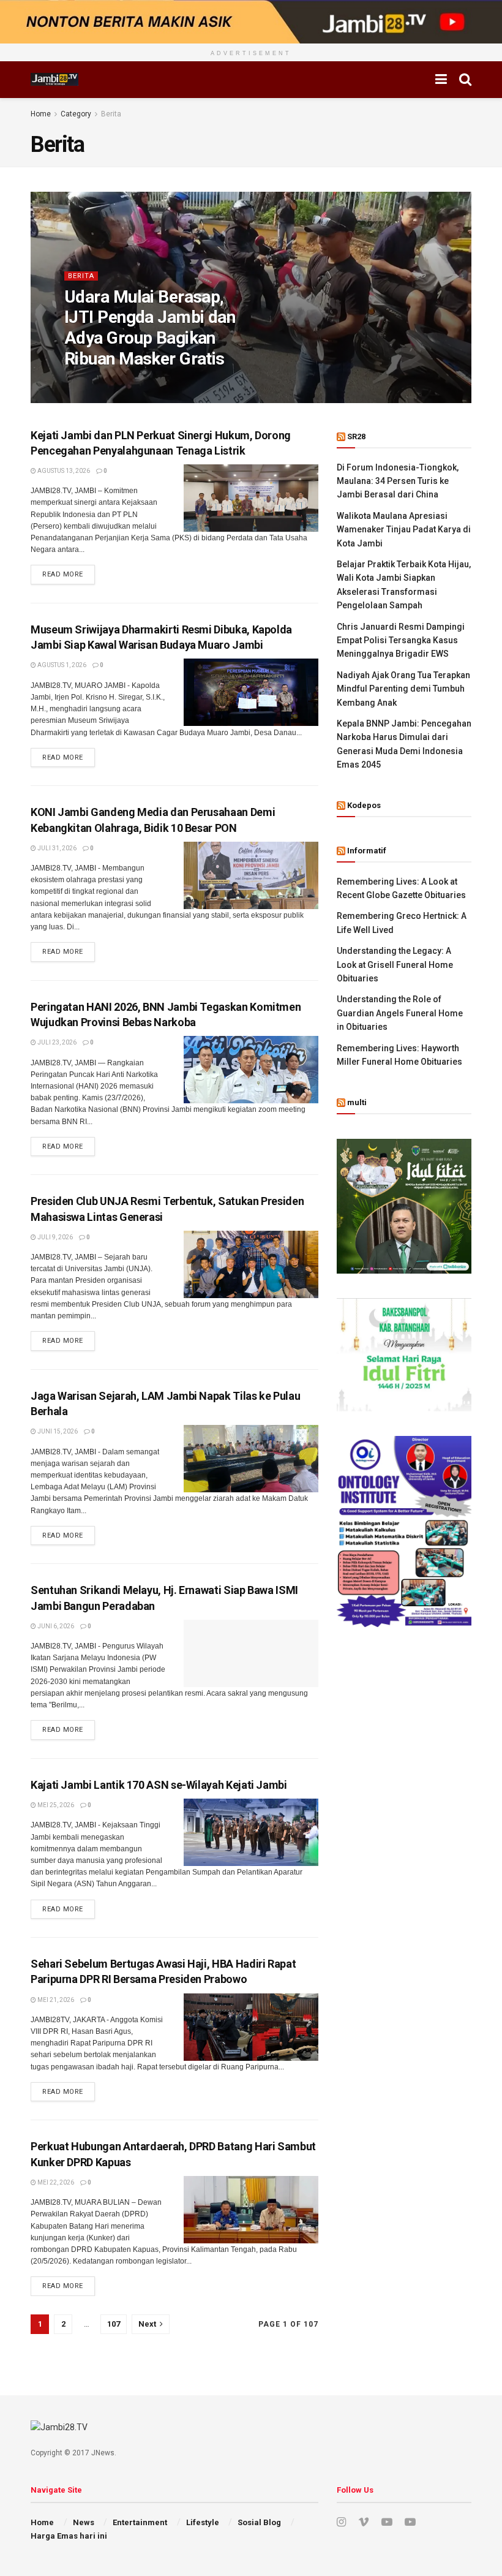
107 (114, 2324)
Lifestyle (203, 2522)
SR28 (356, 436)
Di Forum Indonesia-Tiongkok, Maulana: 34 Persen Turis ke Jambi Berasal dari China (398, 481)
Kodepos (364, 805)
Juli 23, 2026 (56, 1042)
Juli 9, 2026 (54, 1237)
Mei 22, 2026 (55, 2182)
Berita (111, 114)
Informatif (367, 851)
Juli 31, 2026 (56, 848)
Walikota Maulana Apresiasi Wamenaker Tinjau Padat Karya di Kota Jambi (404, 530)
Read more (63, 574)
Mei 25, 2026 (55, 1805)
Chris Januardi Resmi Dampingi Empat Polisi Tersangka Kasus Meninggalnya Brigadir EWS (401, 640)
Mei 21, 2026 (55, 2000)
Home (41, 114)
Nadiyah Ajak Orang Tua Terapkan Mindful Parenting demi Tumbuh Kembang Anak (403, 689)
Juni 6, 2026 (55, 1626)
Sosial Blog (259, 2522)
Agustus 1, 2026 (61, 665)
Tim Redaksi (92, 383)
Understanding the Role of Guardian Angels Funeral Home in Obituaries (400, 1013)
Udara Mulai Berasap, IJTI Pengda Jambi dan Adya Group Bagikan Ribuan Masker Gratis (150, 328)
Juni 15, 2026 (57, 1431)
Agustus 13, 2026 (63, 471)
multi (357, 1102)
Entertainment (140, 2522)
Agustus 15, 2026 (151, 383)
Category (76, 114)
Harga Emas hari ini (69, 2536)
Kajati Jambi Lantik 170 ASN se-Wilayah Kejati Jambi (159, 1785)
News (84, 2522)
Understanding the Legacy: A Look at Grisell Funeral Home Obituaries (395, 965)
